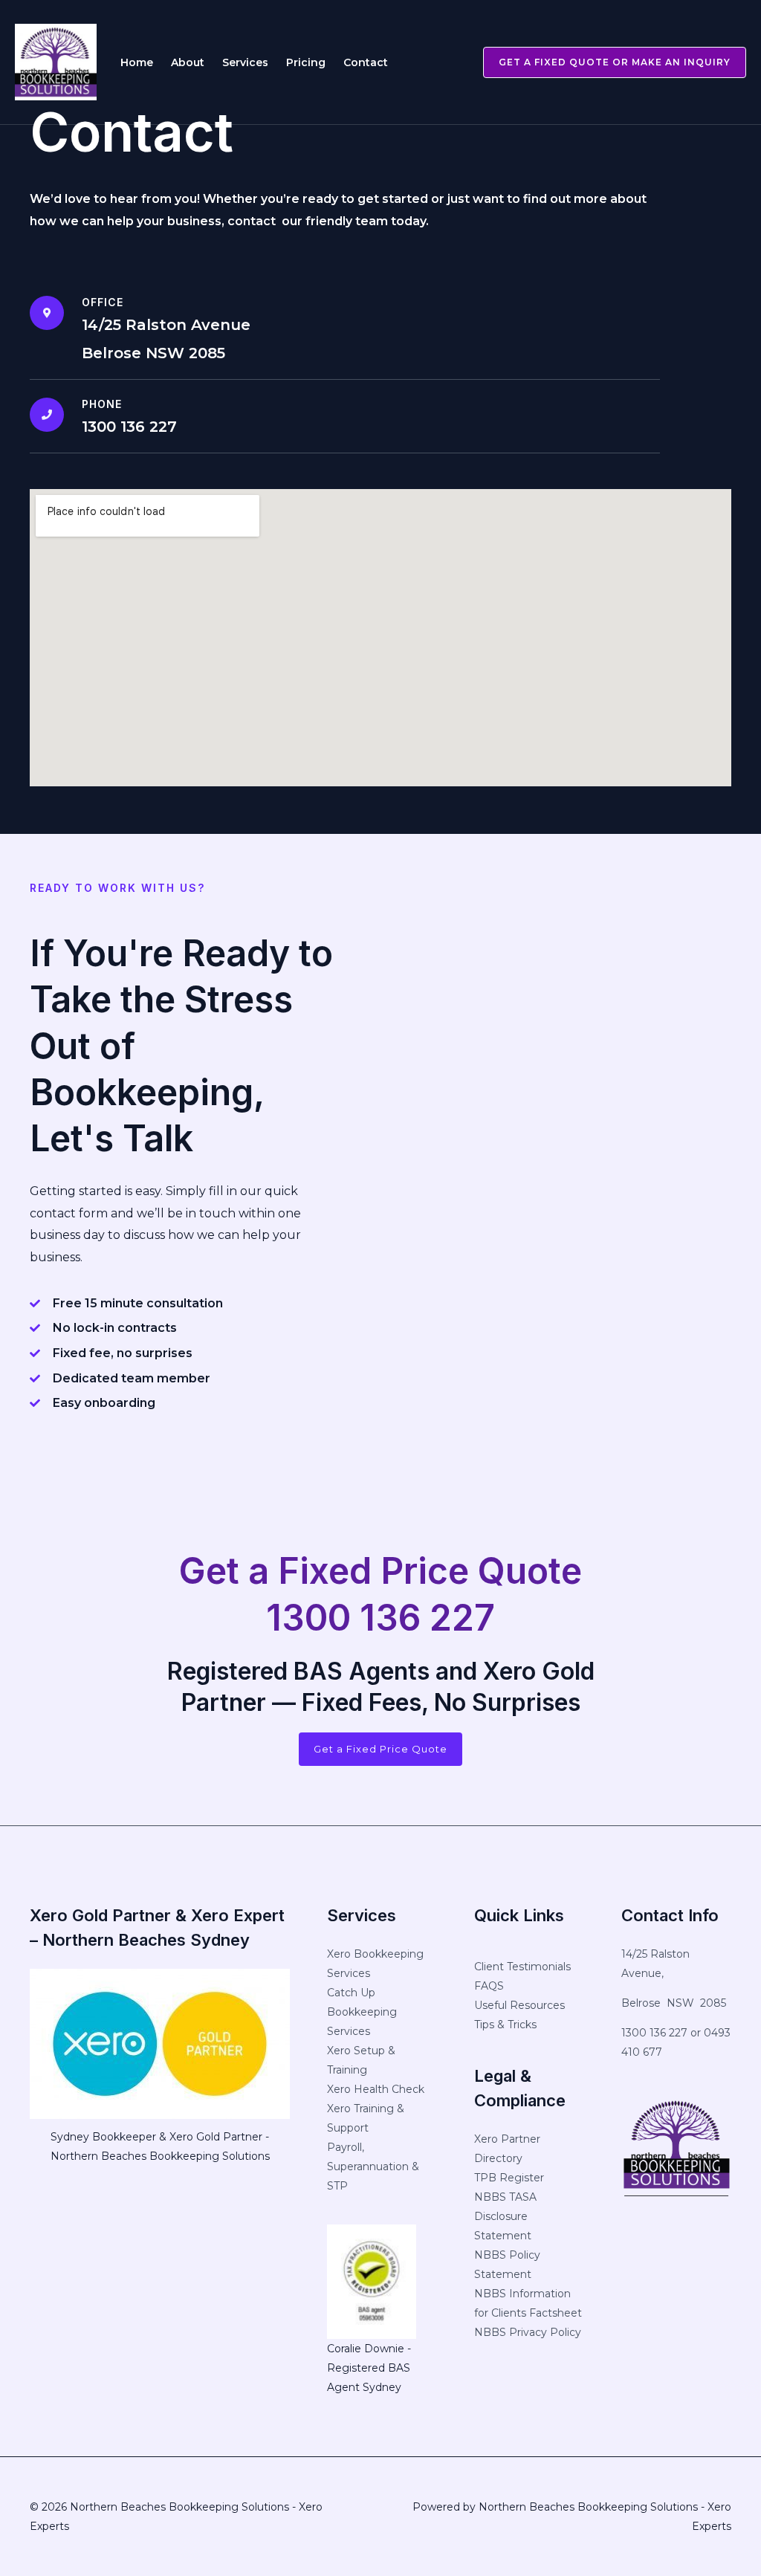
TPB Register (509, 2178)
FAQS (489, 1986)
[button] (606, 62)
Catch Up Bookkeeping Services (362, 2012)
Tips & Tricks (505, 2025)
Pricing (306, 62)
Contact (366, 62)
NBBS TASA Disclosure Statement (505, 2216)
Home (137, 62)
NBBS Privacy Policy (528, 2332)
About (188, 62)
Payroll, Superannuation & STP (373, 2166)
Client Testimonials (522, 1967)
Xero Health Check (376, 2089)
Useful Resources (519, 2005)
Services (245, 62)
